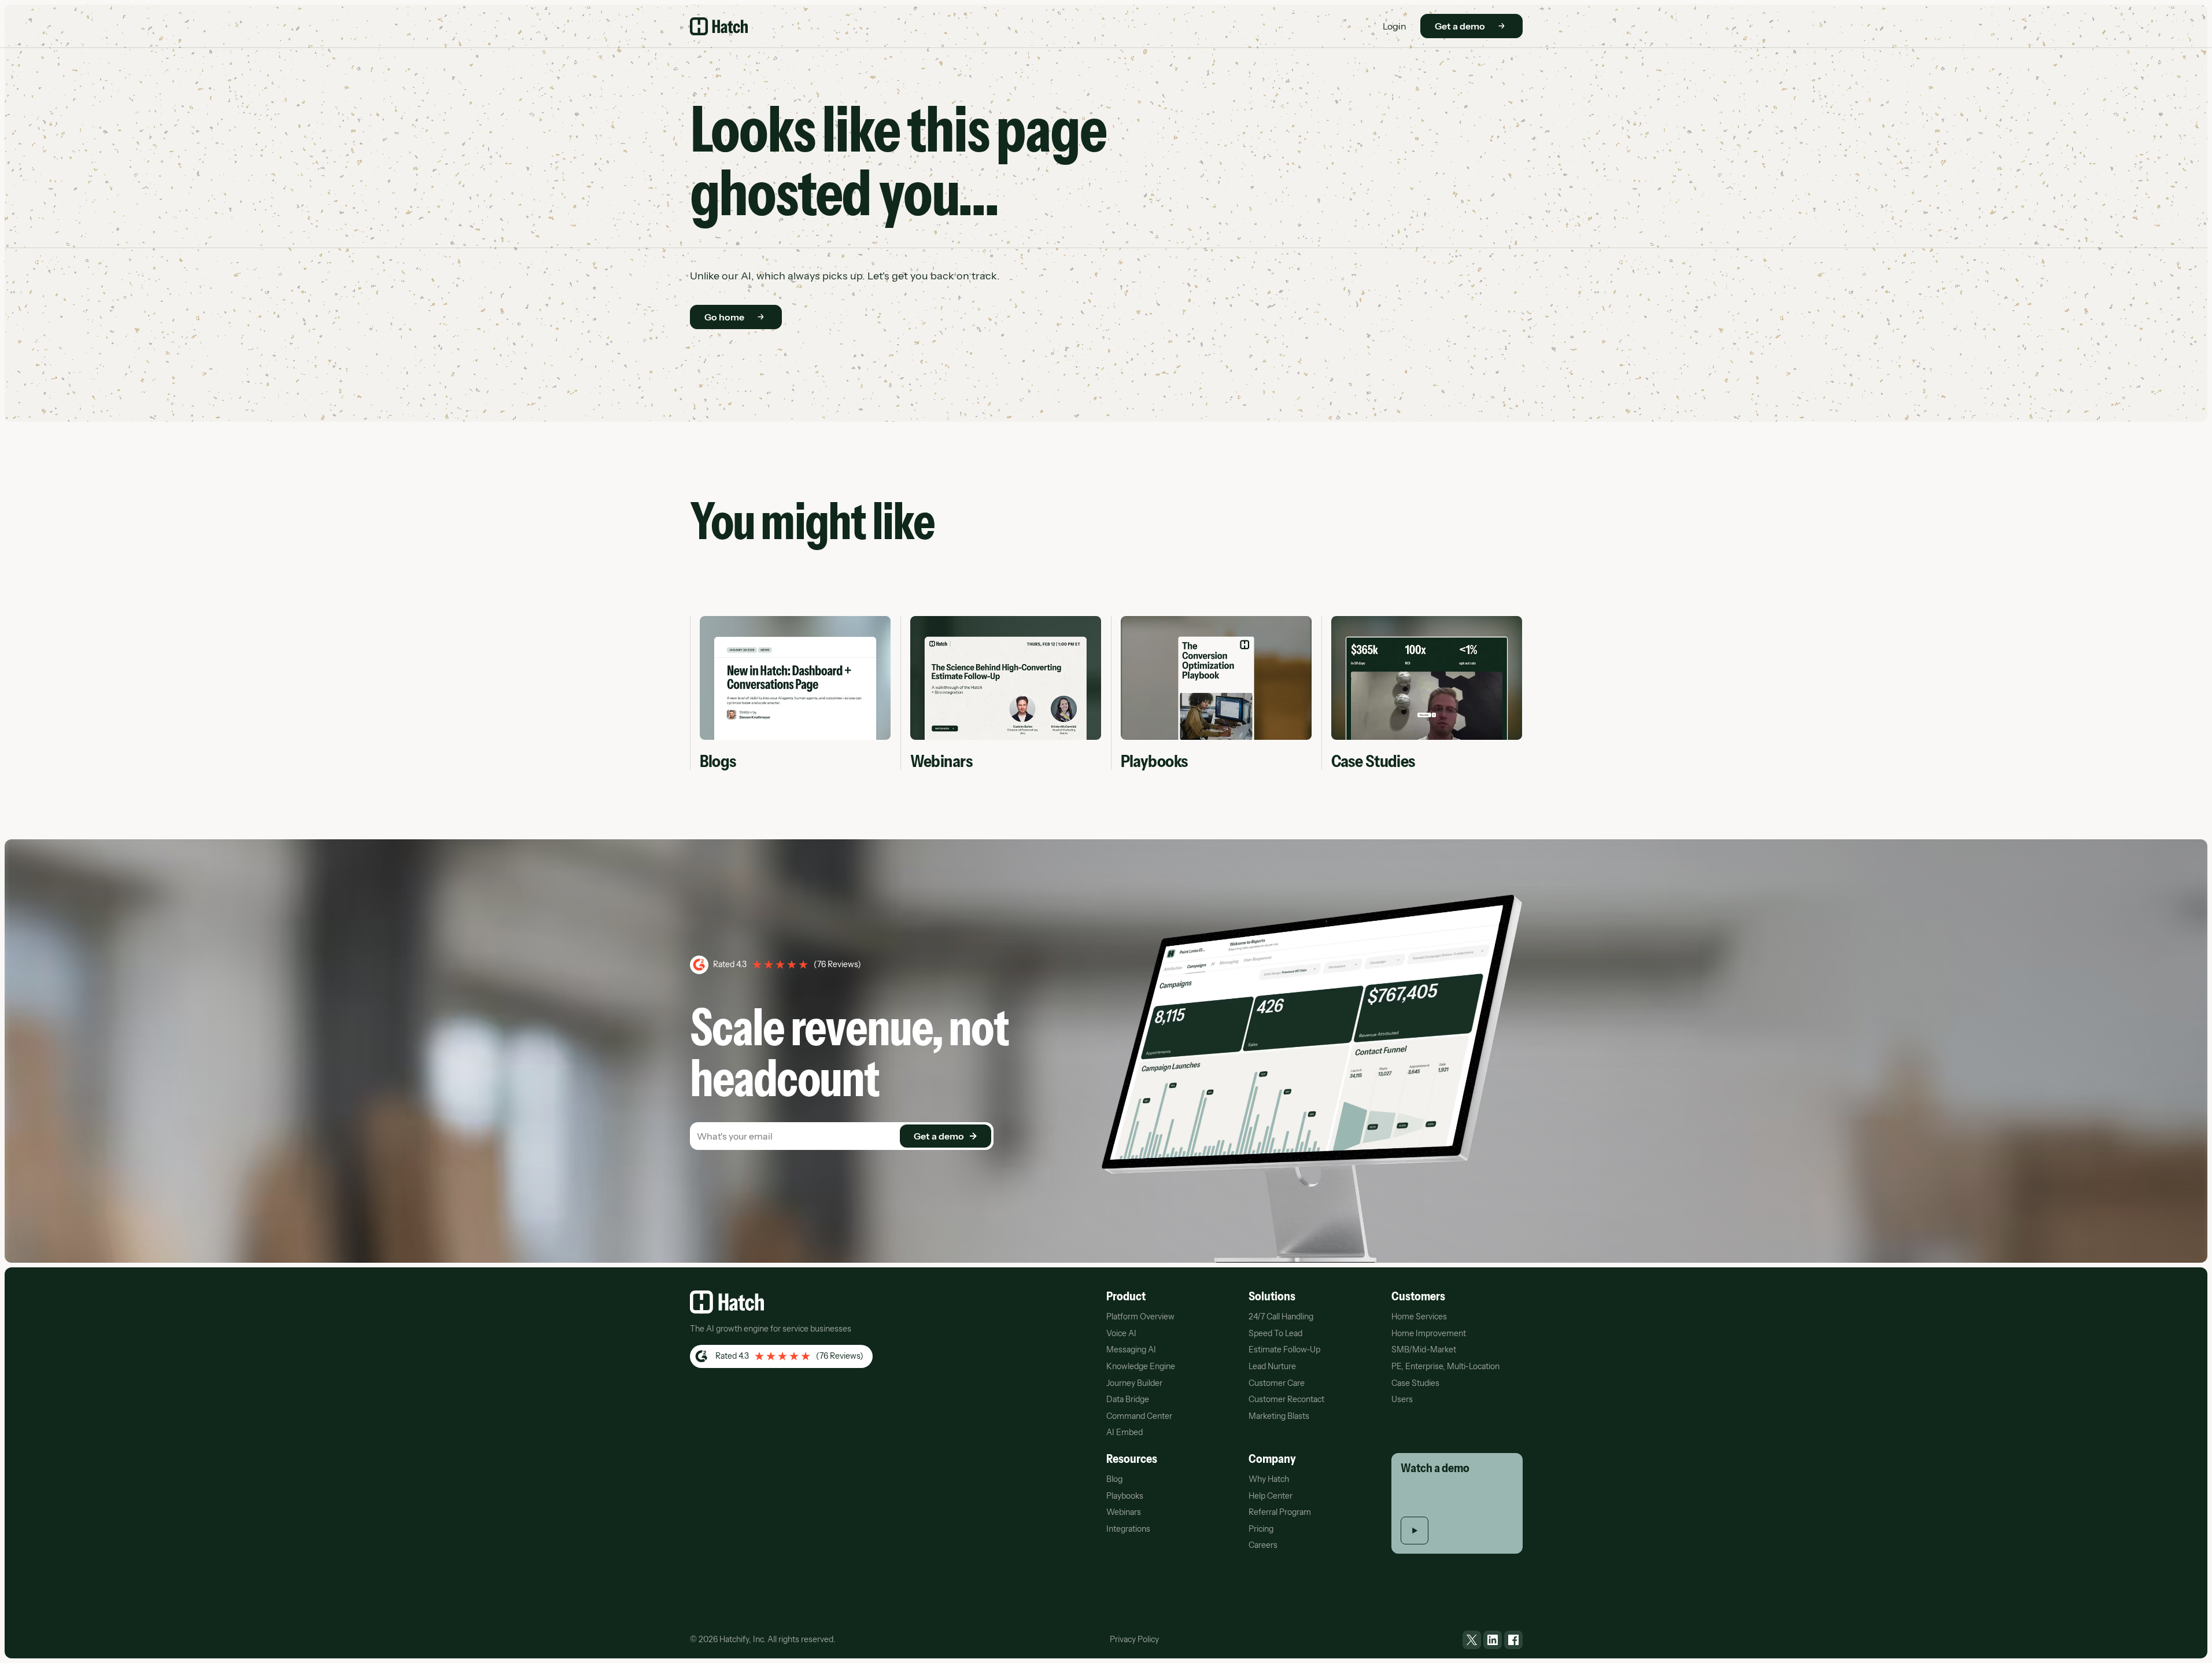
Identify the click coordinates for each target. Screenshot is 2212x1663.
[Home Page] (719, 26)
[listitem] (1472, 1640)
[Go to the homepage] (727, 1302)
